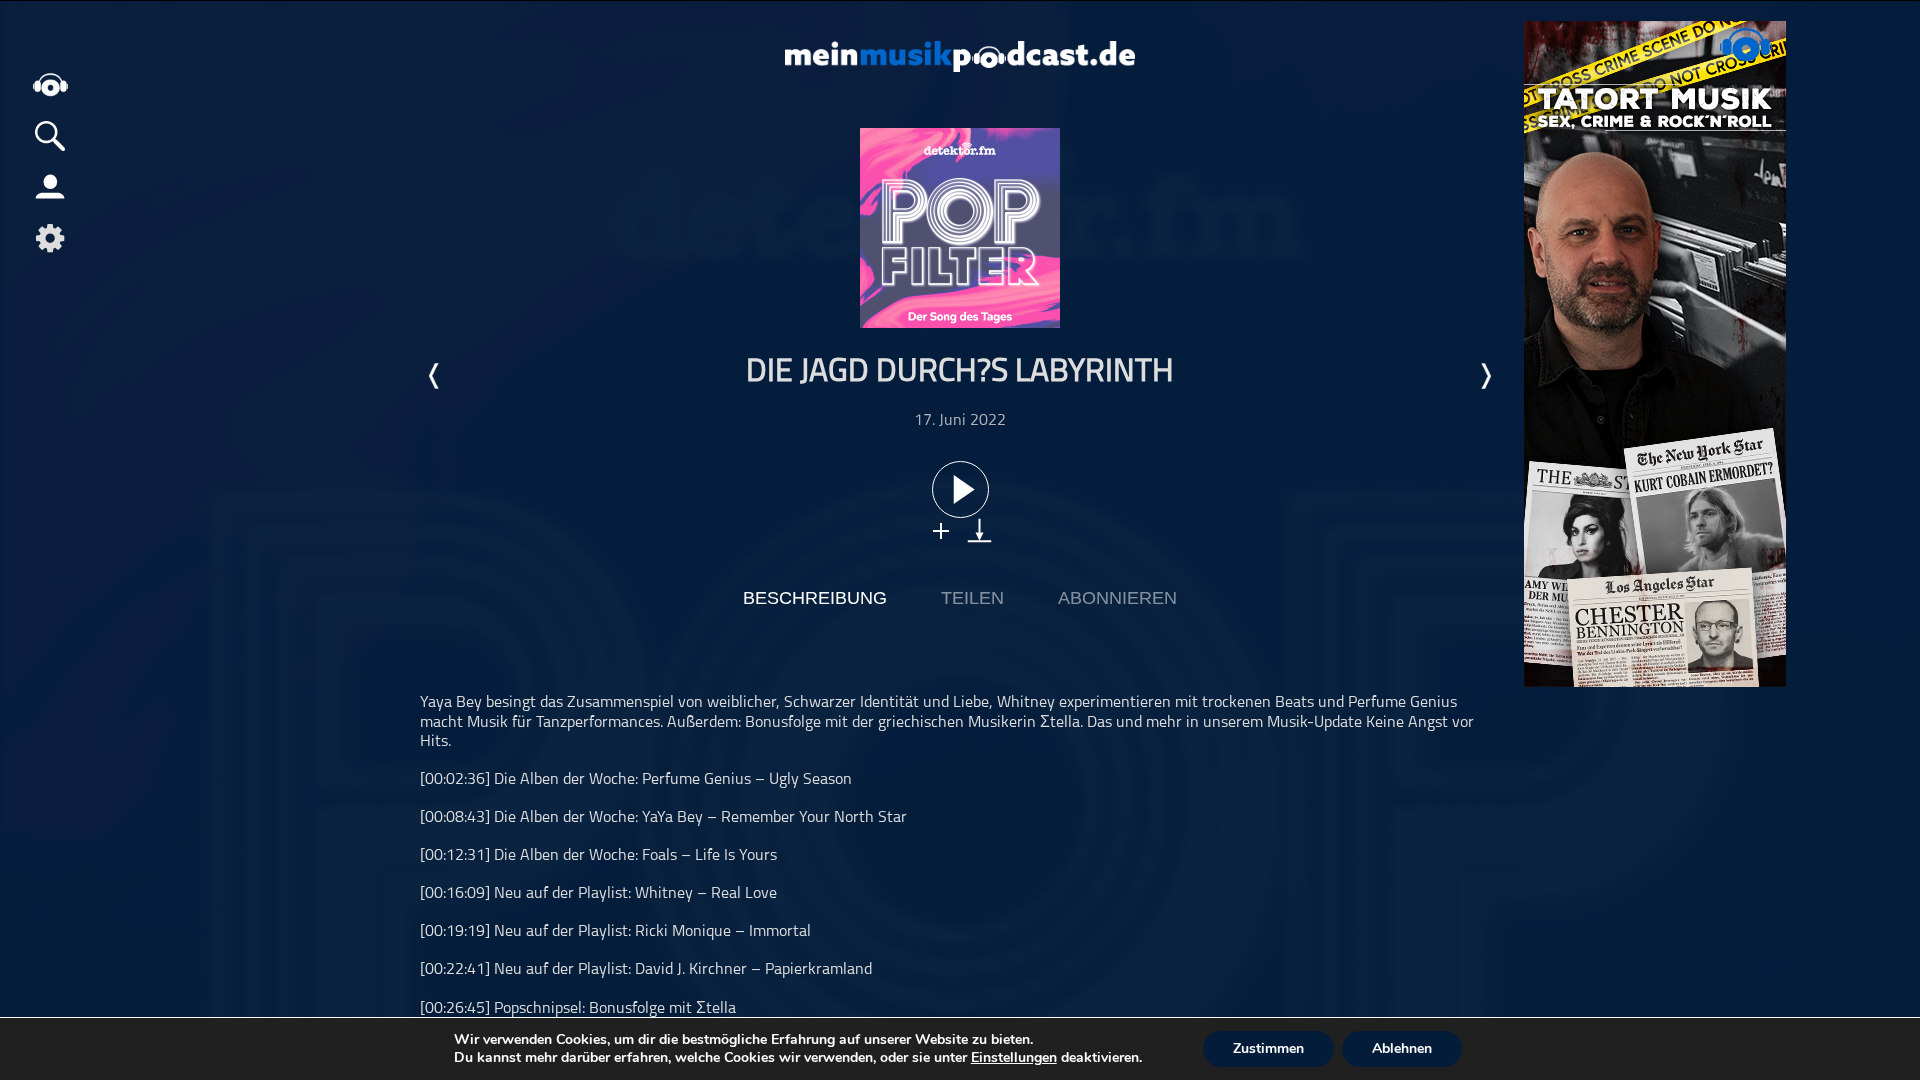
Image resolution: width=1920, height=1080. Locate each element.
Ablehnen (1402, 1048)
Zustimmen (1268, 1048)
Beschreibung (815, 598)
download (979, 530)
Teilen (972, 598)
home (50, 84)
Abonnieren (1117, 598)
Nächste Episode (1485, 376)
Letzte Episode (435, 376)
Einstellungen (1014, 1058)
